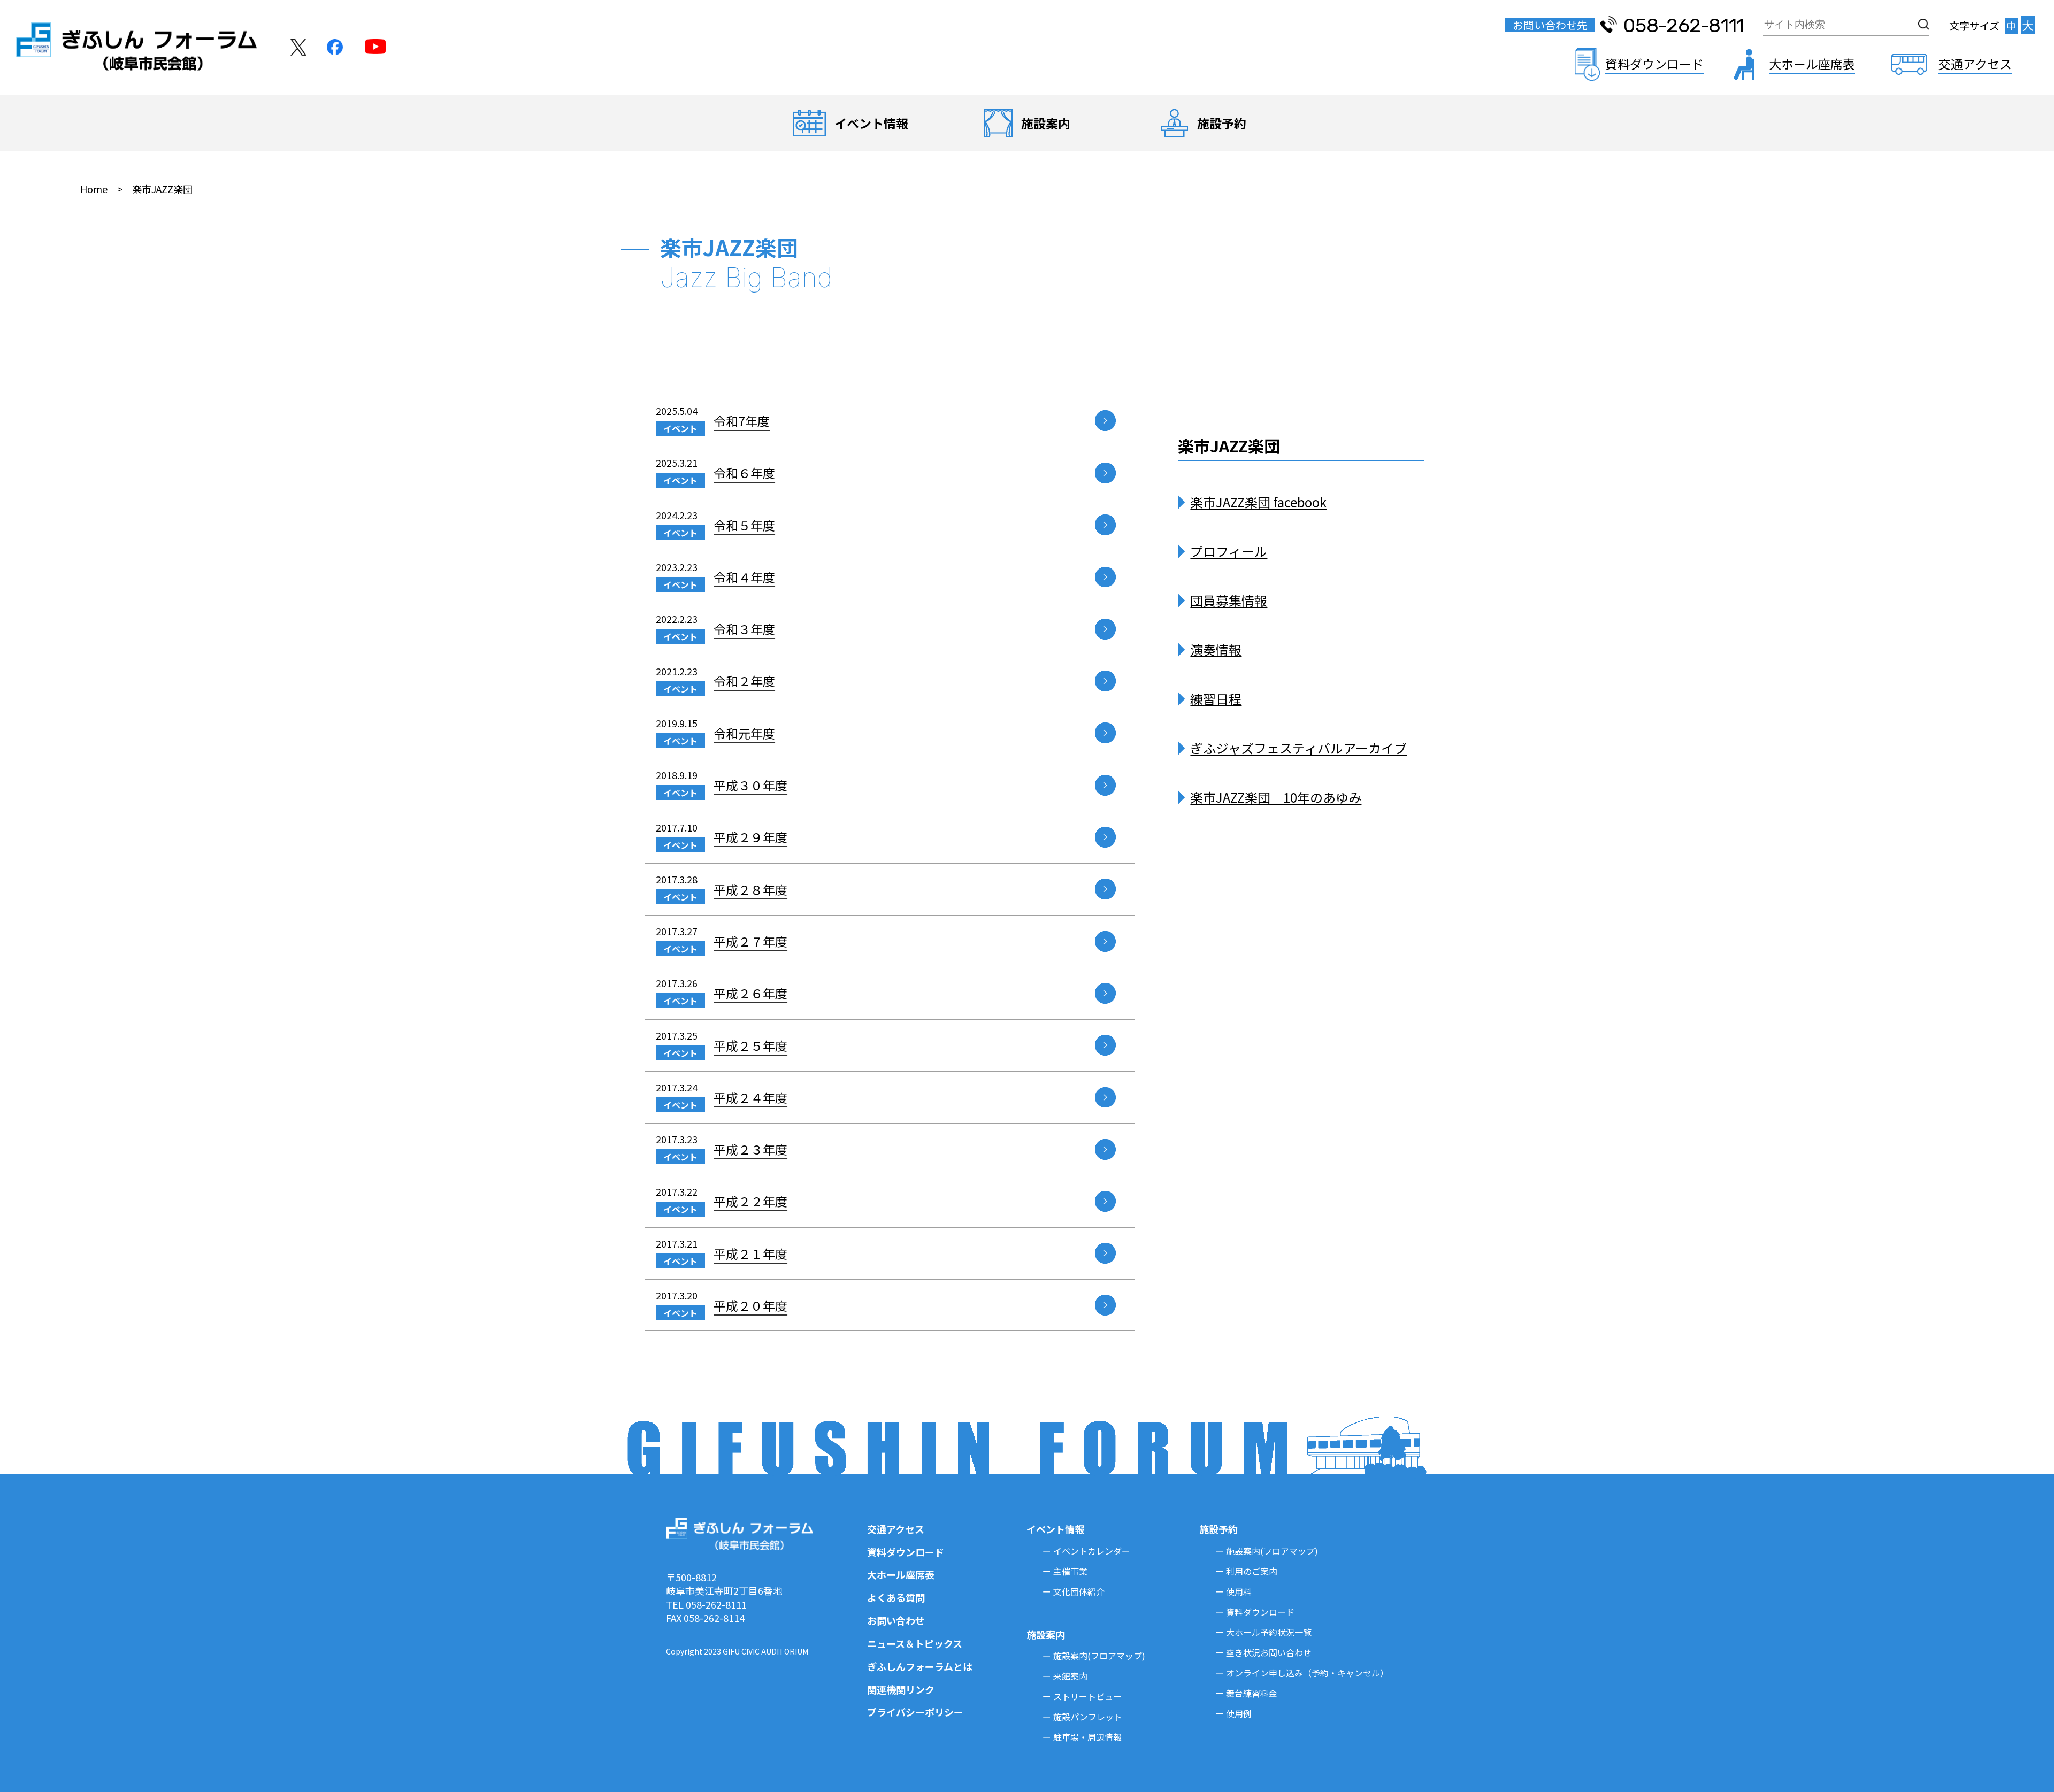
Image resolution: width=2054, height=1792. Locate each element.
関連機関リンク (901, 1689)
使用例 (1239, 1713)
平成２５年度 (750, 1045)
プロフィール (1229, 551)
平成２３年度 (750, 1149)
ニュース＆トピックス (915, 1643)
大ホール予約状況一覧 (1269, 1632)
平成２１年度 (750, 1253)
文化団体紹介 (1079, 1591)
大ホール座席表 (901, 1574)
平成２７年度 (750, 941)
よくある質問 (896, 1597)
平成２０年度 (750, 1305)
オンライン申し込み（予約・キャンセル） (1307, 1673)
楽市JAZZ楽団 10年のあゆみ (1276, 797)
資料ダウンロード (906, 1552)
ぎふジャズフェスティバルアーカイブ (1298, 748)
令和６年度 (744, 473)
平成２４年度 (750, 1097)
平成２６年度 (750, 993)
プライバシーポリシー (915, 1712)
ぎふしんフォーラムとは (920, 1666)
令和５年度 (744, 525)
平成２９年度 (750, 837)
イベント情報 (871, 123)
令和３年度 (744, 629)
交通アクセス (896, 1529)
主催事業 (1070, 1571)
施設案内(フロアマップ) (1099, 1656)
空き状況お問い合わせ (1269, 1652)
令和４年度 (744, 577)
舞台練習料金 (1252, 1693)
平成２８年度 (750, 889)
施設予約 (1222, 123)
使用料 (1239, 1591)
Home (94, 189)
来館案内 (1070, 1676)
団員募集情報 (1229, 600)
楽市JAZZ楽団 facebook (1258, 502)
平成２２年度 (750, 1201)
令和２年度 (744, 681)
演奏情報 (1216, 649)
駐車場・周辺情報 (1087, 1737)
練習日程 (1216, 699)
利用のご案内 (1252, 1571)
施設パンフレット (1088, 1717)
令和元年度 (744, 733)
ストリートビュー (1087, 1696)
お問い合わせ (896, 1620)
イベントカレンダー (1092, 1551)
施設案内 (1046, 123)
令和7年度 (742, 421)
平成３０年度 (750, 785)
